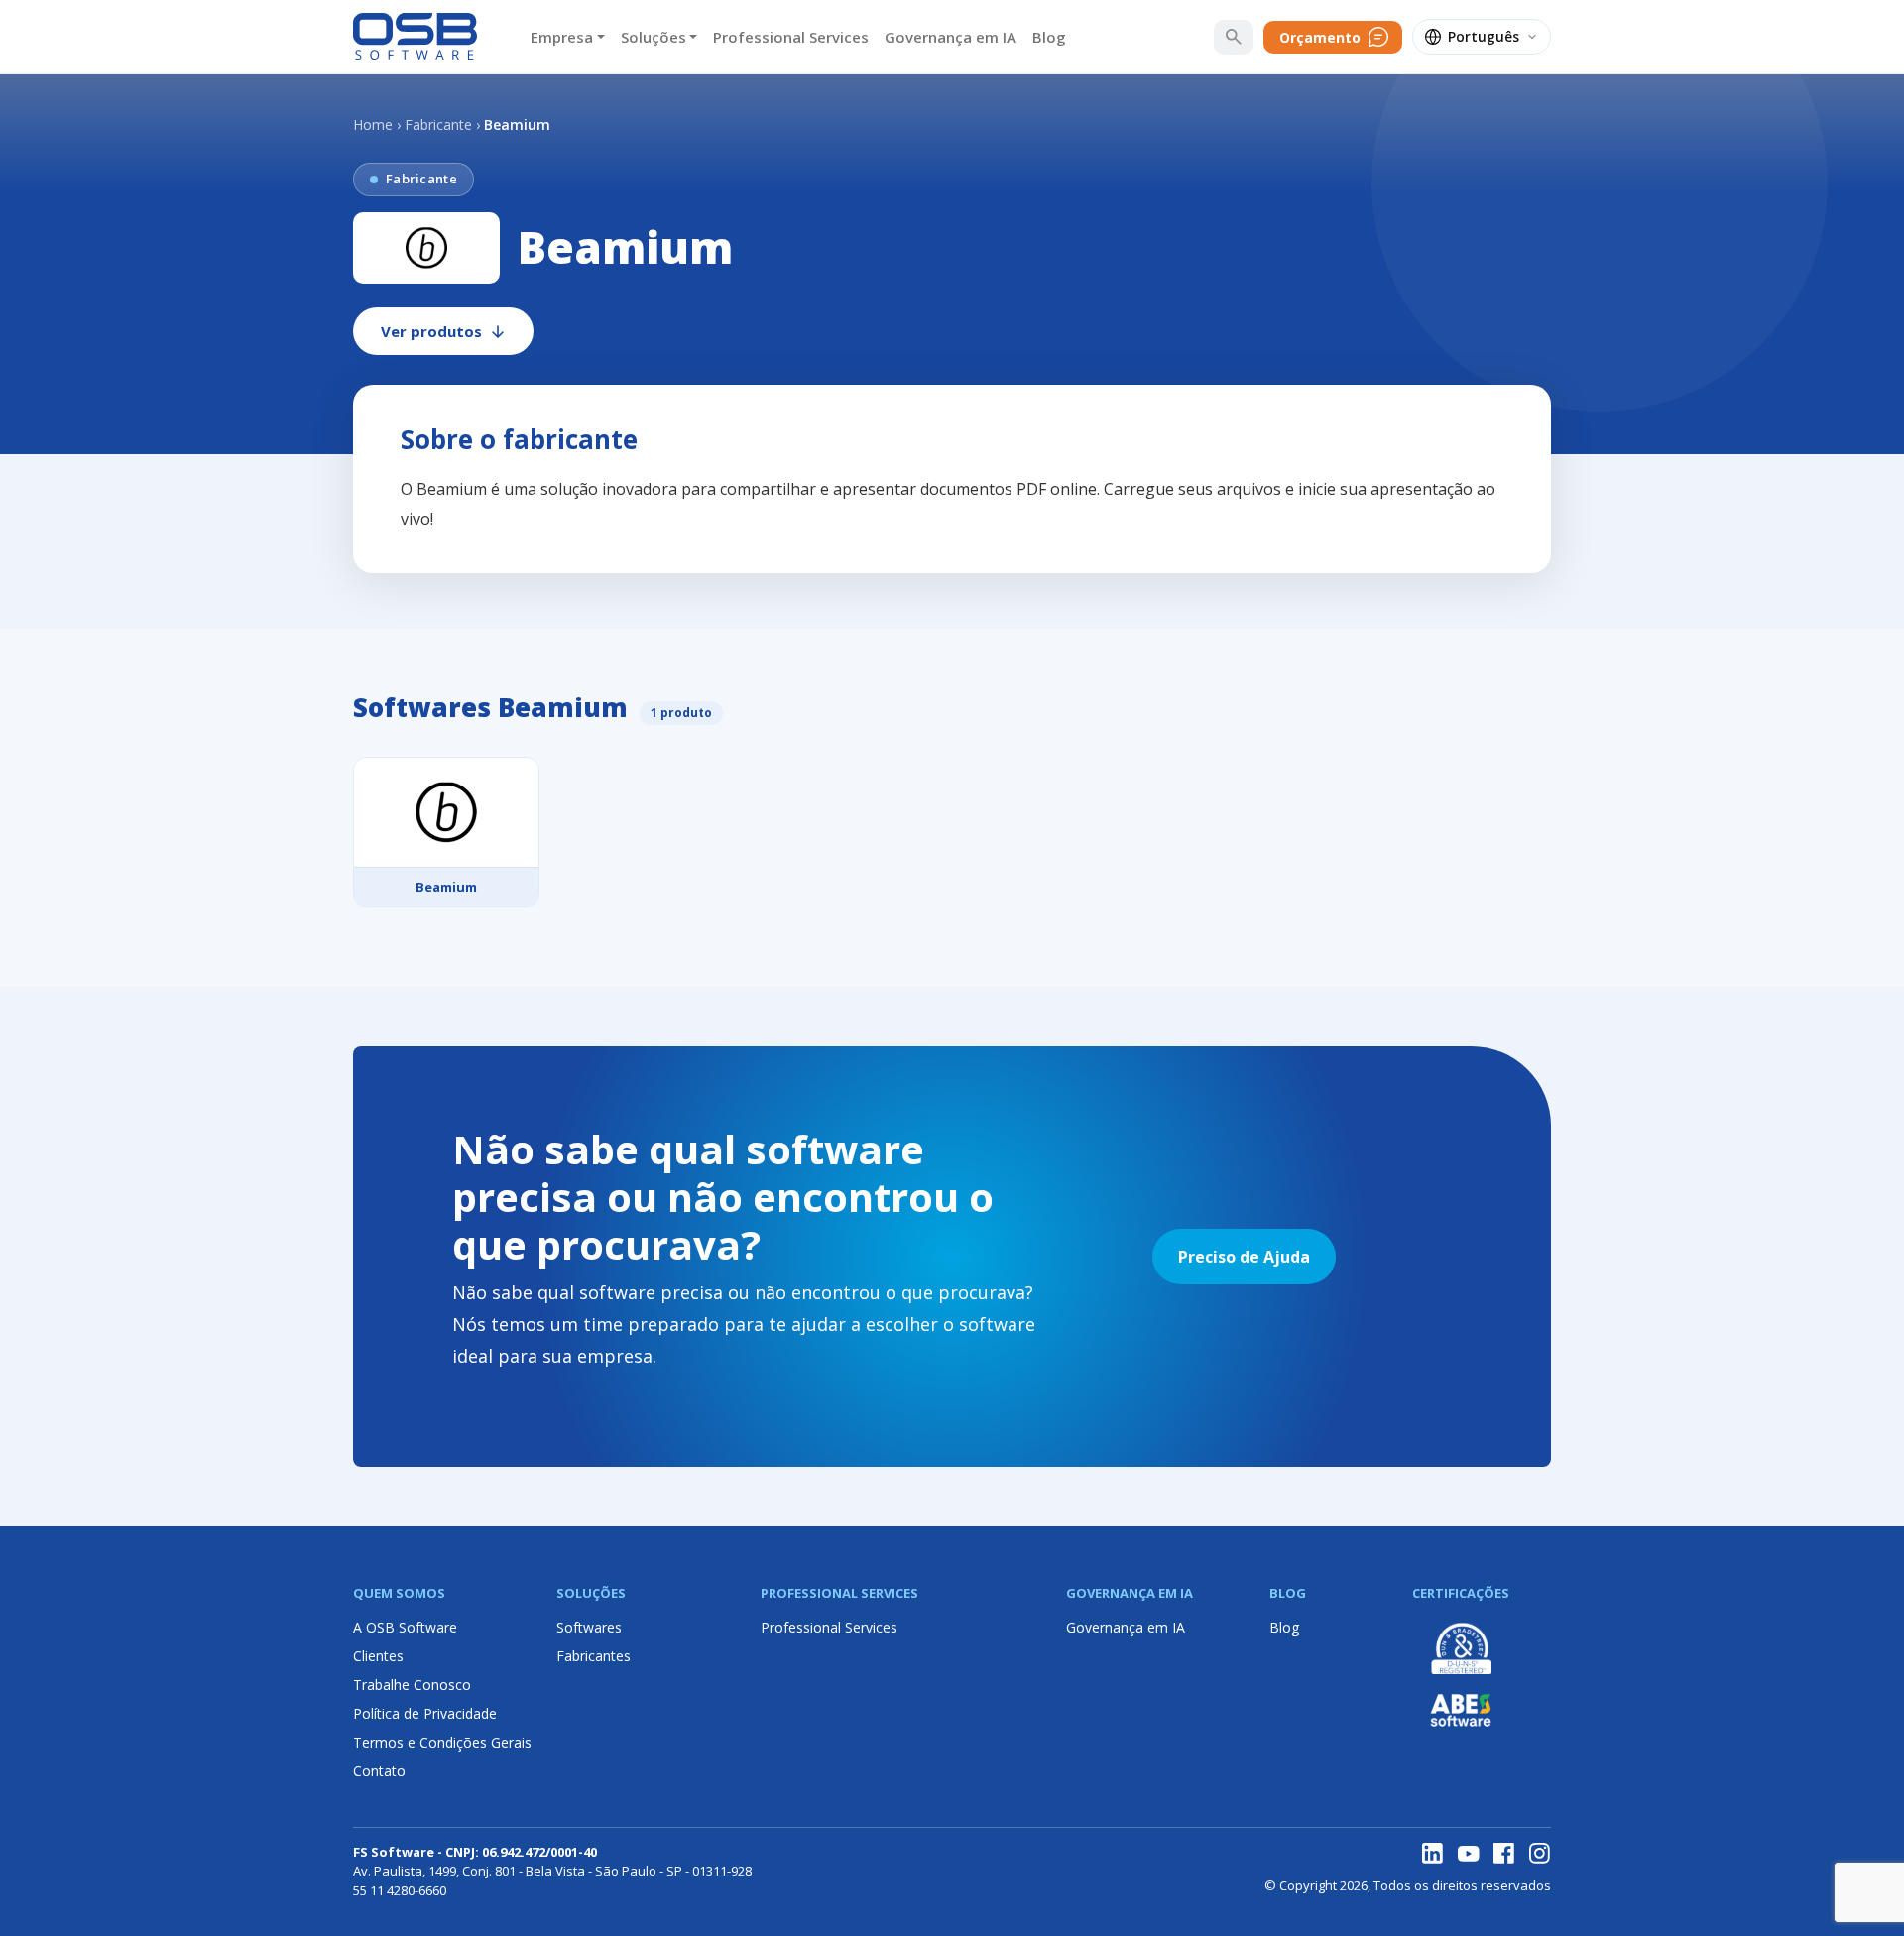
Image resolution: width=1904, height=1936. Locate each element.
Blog (1049, 37)
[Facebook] (1504, 1854)
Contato (379, 1771)
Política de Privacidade (425, 1713)
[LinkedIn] (1433, 1854)
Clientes (378, 1656)
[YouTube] (1469, 1854)
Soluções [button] (654, 37)
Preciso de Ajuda (1244, 1257)
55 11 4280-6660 (400, 1890)
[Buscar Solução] (1234, 37)
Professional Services (791, 37)
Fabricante (438, 124)
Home (373, 124)
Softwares (589, 1627)
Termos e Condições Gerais (442, 1742)
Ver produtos (431, 331)
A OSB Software (405, 1627)
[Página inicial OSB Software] (415, 37)
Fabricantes (594, 1656)
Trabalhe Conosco (412, 1685)
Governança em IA (951, 37)
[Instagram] (1540, 1854)
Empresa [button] (562, 37)
